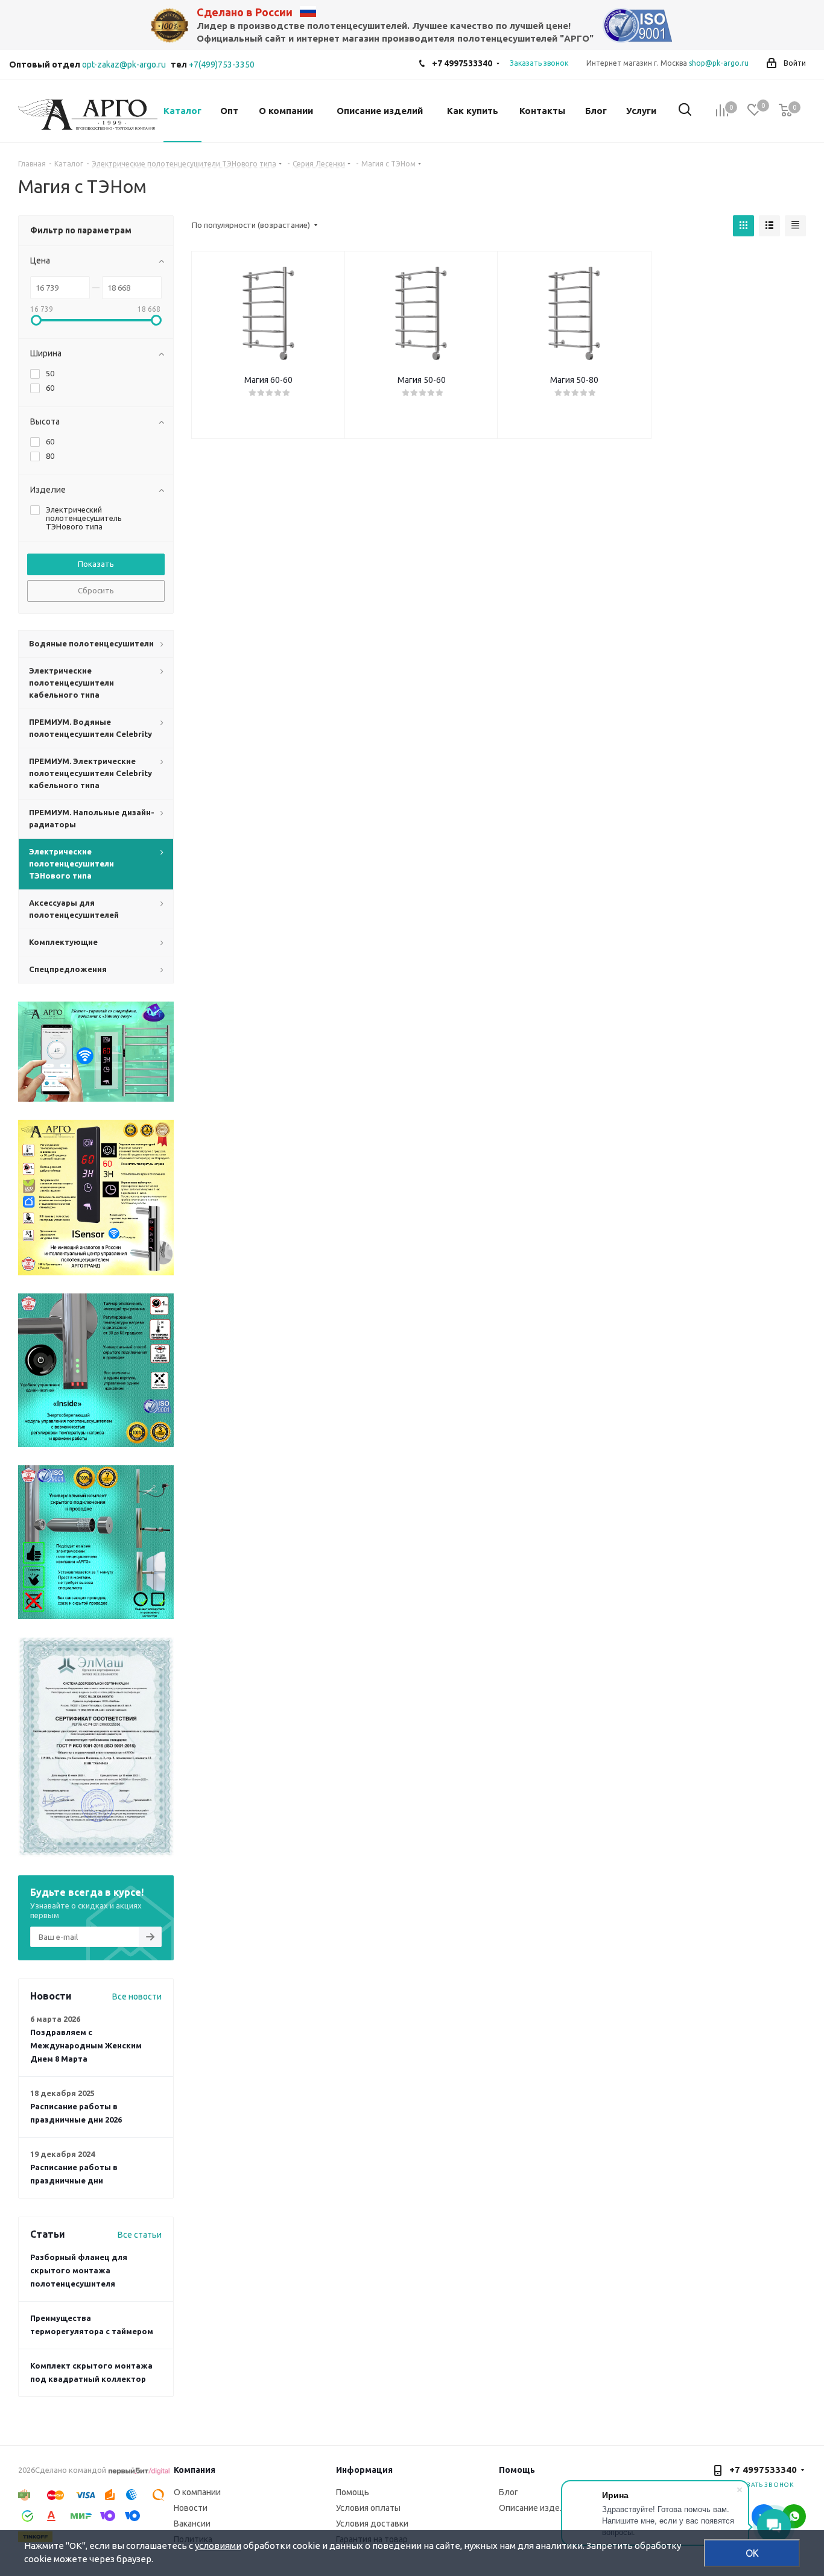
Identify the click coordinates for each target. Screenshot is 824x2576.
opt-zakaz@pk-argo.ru (124, 65)
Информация (364, 2470)
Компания (195, 2470)
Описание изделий (537, 2508)
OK (752, 2553)
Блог (509, 2492)
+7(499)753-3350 (222, 65)
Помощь (353, 2492)
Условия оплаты (368, 2508)
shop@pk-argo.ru (719, 63)
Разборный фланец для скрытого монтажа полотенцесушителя (79, 2270)
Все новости (137, 1997)
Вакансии (192, 2524)
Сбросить (96, 590)
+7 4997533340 (462, 63)
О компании (197, 2492)
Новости (191, 2508)
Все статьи (140, 2235)
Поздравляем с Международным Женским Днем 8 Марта (86, 2045)
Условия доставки (372, 2524)
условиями (218, 2546)
